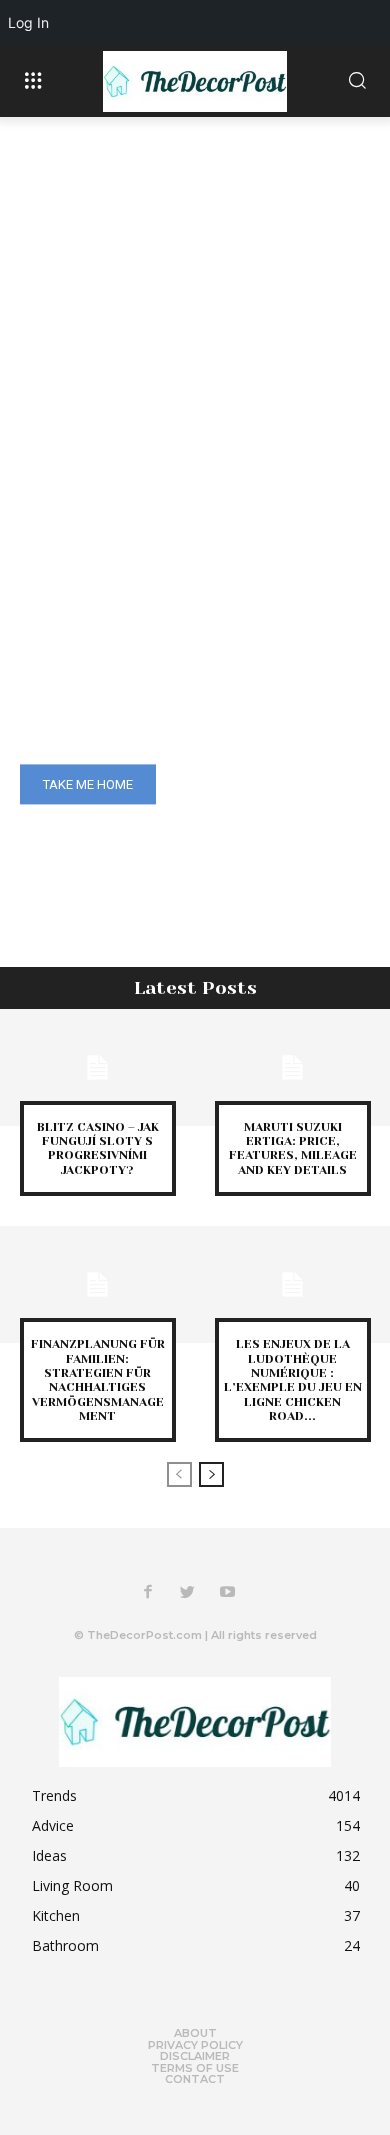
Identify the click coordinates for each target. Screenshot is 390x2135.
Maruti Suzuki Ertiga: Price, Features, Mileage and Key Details (293, 1148)
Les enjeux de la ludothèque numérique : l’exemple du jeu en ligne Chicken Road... (293, 1380)
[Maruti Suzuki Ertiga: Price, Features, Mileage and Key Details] (292, 1067)
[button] (357, 82)
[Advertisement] (195, 322)
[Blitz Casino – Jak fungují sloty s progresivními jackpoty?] (97, 1067)
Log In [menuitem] (28, 22)
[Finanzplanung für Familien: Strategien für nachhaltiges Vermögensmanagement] (97, 1284)
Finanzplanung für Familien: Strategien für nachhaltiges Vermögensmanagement (98, 1380)
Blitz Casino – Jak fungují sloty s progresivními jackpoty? (98, 1148)
